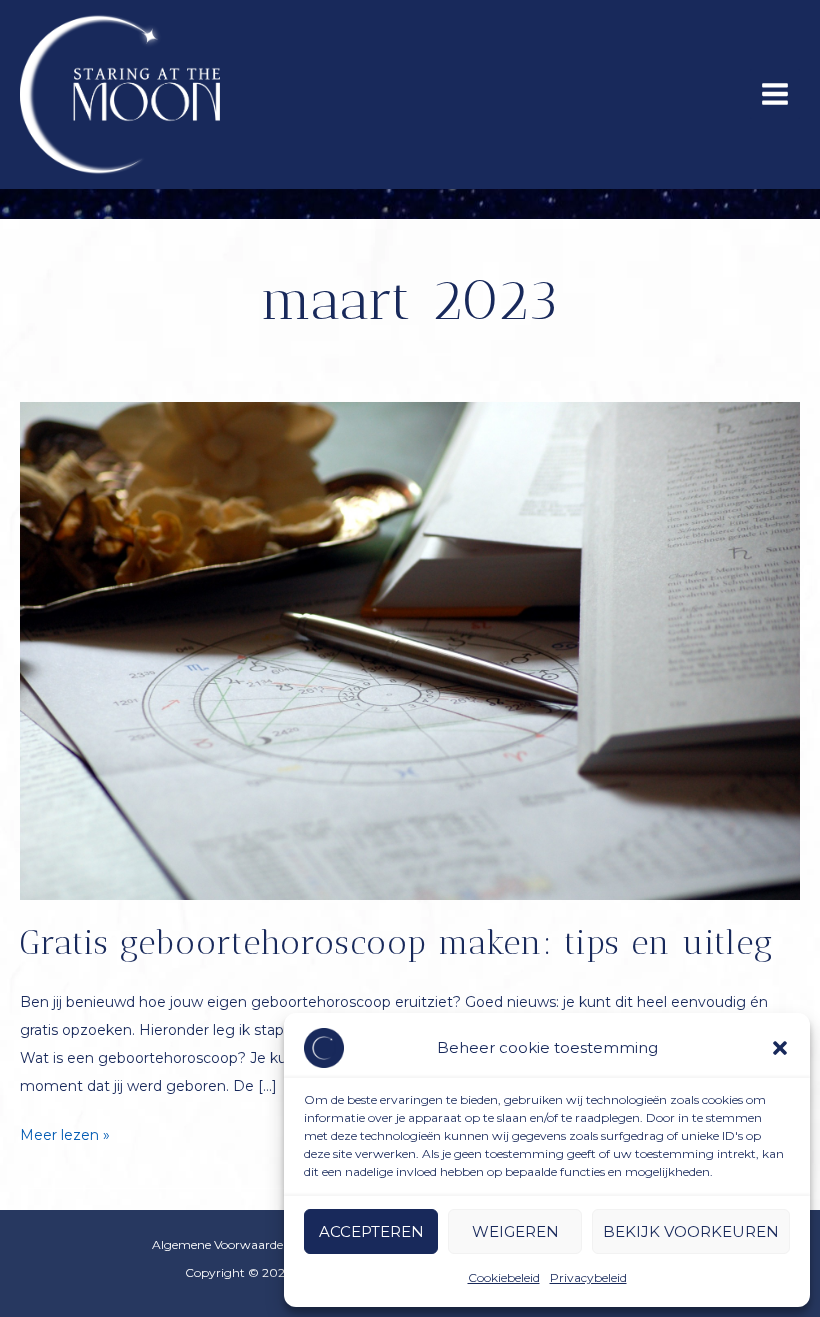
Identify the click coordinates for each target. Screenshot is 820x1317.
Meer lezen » (65, 1137)
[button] (780, 1048)
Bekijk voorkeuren (691, 1231)
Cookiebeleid (504, 1277)
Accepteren (371, 1231)
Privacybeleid (588, 1277)
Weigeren (515, 1231)
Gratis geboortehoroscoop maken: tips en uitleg (396, 942)
